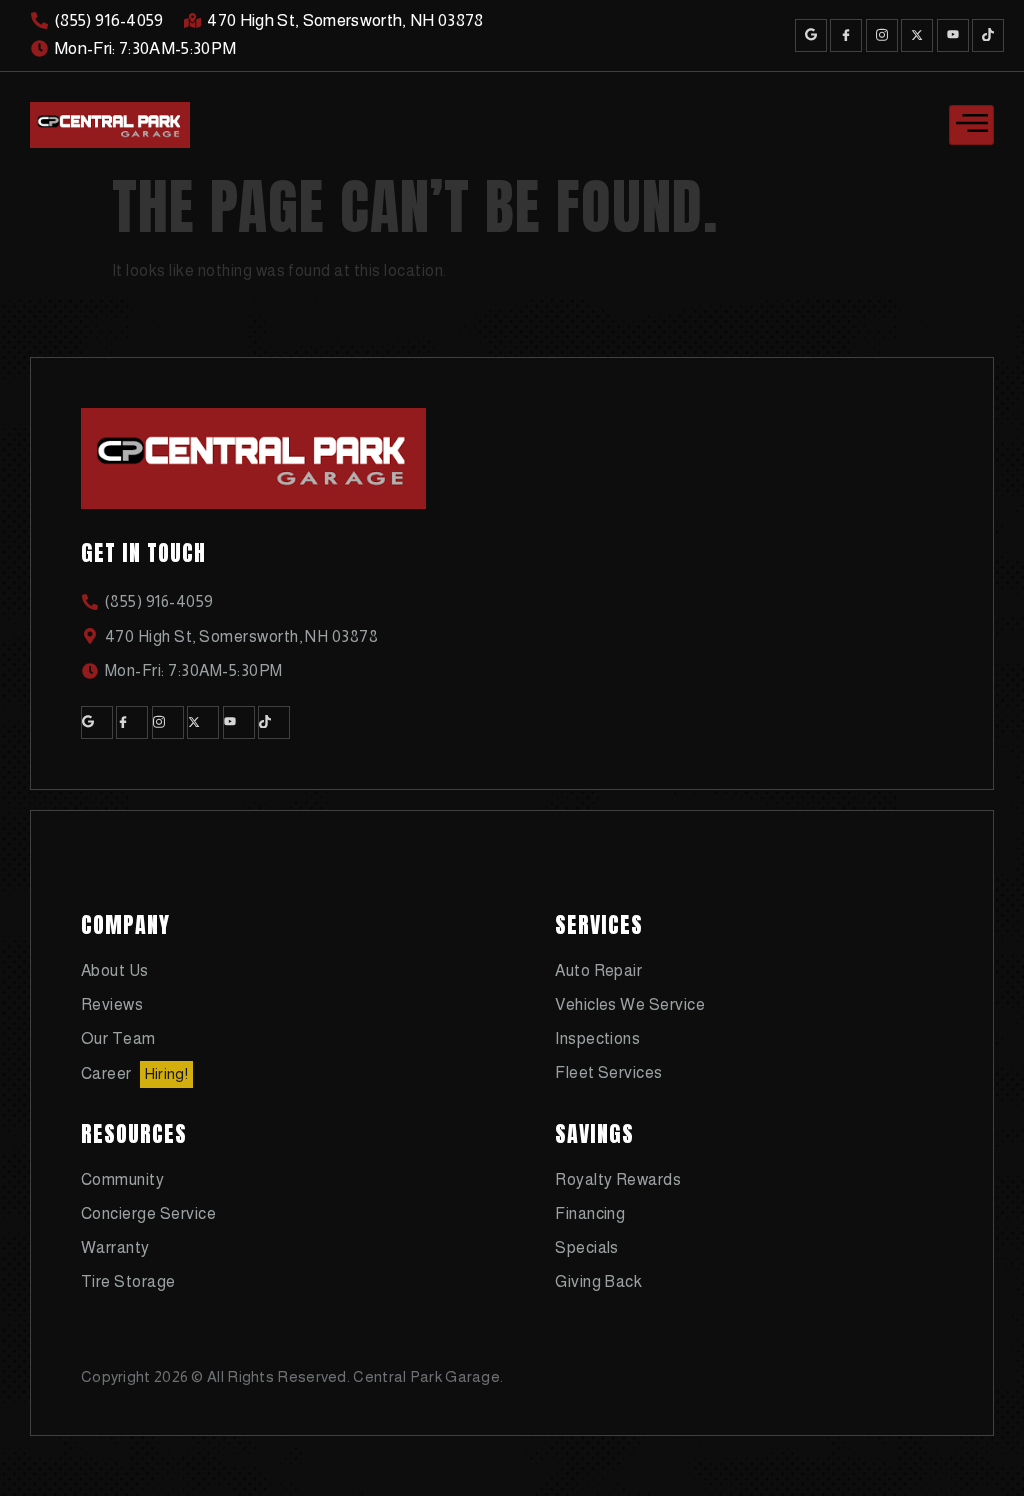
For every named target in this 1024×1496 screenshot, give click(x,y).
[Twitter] (917, 35)
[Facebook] (846, 35)
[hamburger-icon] (971, 125)
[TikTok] (988, 35)
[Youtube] (953, 35)
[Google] (811, 35)
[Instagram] (882, 35)
